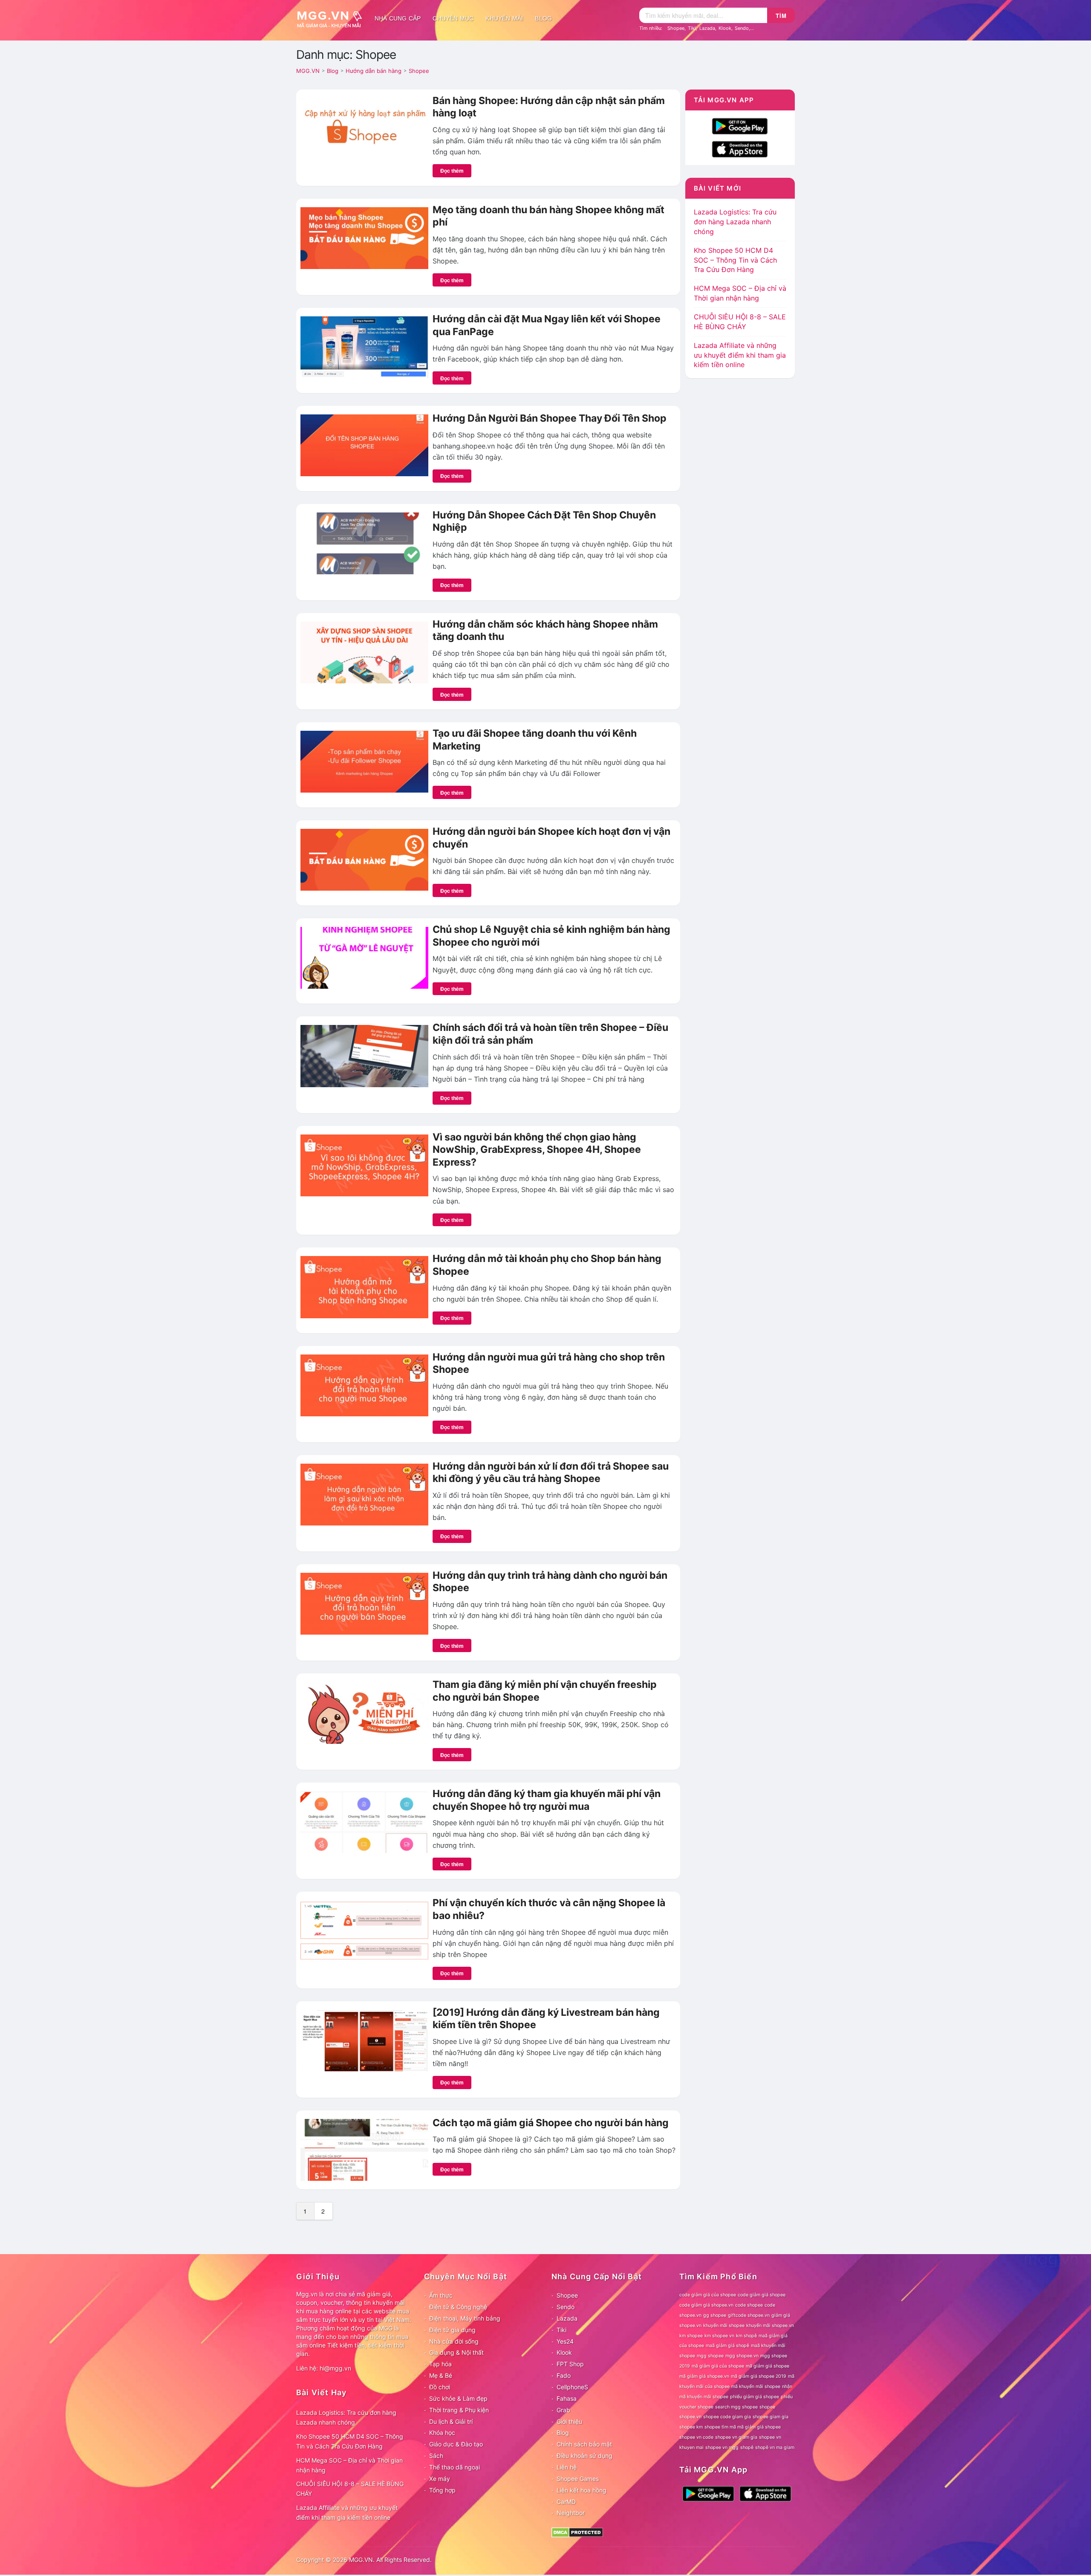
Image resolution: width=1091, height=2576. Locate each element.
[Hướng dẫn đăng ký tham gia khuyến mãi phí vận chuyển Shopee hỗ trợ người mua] (364, 1821)
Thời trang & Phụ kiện (459, 2410)
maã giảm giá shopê (727, 2346)
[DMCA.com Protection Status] (577, 2532)
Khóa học (442, 2433)
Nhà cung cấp (398, 18)
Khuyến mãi (504, 18)
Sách (436, 2456)
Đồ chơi (440, 2387)
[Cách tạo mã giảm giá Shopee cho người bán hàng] (364, 2149)
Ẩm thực (441, 2295)
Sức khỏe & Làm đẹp (458, 2398)
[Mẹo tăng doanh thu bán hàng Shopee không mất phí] (364, 237)
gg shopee (715, 2315)
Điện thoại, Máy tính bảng (465, 2318)
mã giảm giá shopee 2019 (759, 2376)
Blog (543, 18)
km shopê (746, 2336)
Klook (725, 28)
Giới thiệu (569, 2421)
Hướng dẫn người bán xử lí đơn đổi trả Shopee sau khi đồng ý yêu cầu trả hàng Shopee (551, 1473)
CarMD (566, 2502)
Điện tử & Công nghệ (458, 2307)
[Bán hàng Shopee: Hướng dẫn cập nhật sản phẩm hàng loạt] (364, 128)
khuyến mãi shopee (724, 2326)
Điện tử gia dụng (452, 2330)
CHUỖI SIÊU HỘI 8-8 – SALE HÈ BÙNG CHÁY (350, 2489)
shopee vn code (696, 2437)
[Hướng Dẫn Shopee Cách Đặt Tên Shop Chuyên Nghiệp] (364, 543)
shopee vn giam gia (736, 2437)
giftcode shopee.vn (749, 2315)
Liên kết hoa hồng (582, 2490)
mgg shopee (710, 2356)
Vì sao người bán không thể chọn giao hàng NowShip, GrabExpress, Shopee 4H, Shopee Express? (537, 1150)
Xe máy (440, 2479)
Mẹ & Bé (441, 2375)
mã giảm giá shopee (768, 2366)
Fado (564, 2375)
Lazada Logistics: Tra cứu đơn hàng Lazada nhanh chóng (735, 222)
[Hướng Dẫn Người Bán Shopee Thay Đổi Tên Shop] (364, 445)
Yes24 (565, 2341)
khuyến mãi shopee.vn (770, 2326)
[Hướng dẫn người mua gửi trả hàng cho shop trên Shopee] (364, 1384)
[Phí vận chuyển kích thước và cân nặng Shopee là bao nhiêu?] (364, 1931)
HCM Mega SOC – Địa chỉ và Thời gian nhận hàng (349, 2465)
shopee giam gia (771, 2417)
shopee (767, 2407)
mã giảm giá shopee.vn (704, 2376)
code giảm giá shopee (762, 2295)
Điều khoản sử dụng (584, 2456)
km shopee (691, 2336)
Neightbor (571, 2513)
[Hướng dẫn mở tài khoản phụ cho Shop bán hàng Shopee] (364, 1286)
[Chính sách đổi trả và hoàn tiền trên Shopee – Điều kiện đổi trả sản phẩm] (364, 1055)
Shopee (676, 28)
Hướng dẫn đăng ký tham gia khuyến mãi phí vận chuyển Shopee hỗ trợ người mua (547, 1800)
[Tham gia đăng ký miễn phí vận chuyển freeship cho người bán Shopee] (364, 1712)
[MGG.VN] (332, 18)
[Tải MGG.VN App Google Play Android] (740, 125)
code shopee (749, 2305)
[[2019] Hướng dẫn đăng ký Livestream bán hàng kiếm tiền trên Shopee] (364, 2040)
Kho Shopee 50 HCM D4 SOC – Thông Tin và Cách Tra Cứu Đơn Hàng (735, 260)
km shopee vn (719, 2336)
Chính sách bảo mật (584, 2444)
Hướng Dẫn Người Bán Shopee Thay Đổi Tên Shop (550, 418)
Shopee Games (578, 2479)
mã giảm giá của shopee (718, 2366)
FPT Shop (570, 2364)
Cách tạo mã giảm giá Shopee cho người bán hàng (551, 2123)
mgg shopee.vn (742, 2356)
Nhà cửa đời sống (454, 2341)
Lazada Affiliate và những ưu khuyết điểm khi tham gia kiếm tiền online (740, 355)
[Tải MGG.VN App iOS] (740, 148)
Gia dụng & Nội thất (456, 2352)
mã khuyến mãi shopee (756, 2386)
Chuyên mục (453, 18)
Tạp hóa (440, 2364)
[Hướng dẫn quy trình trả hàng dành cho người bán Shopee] (364, 1603)
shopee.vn (690, 2417)
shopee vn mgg (722, 2447)
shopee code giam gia (727, 2417)
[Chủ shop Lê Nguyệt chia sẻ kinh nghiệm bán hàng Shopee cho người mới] (364, 957)
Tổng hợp (442, 2490)
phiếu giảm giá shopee (755, 2397)
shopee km (691, 2427)
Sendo (742, 28)
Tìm (781, 16)
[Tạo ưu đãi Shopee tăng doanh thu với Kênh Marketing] (364, 761)
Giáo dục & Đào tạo (456, 2444)
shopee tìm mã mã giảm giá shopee (743, 2427)
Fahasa (567, 2398)
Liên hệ (567, 2467)
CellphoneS (572, 2387)
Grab (563, 2410)
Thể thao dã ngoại (455, 2467)
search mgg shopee (736, 2407)
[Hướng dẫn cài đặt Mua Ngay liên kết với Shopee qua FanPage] (364, 347)
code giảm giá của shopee (708, 2295)
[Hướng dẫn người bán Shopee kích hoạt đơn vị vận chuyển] (364, 859)
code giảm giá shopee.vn (706, 2305)
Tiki (692, 28)
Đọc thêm (452, 171)
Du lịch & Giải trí (451, 2421)
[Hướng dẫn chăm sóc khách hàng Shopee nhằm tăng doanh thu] (364, 652)
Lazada (707, 28)
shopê (747, 2447)
